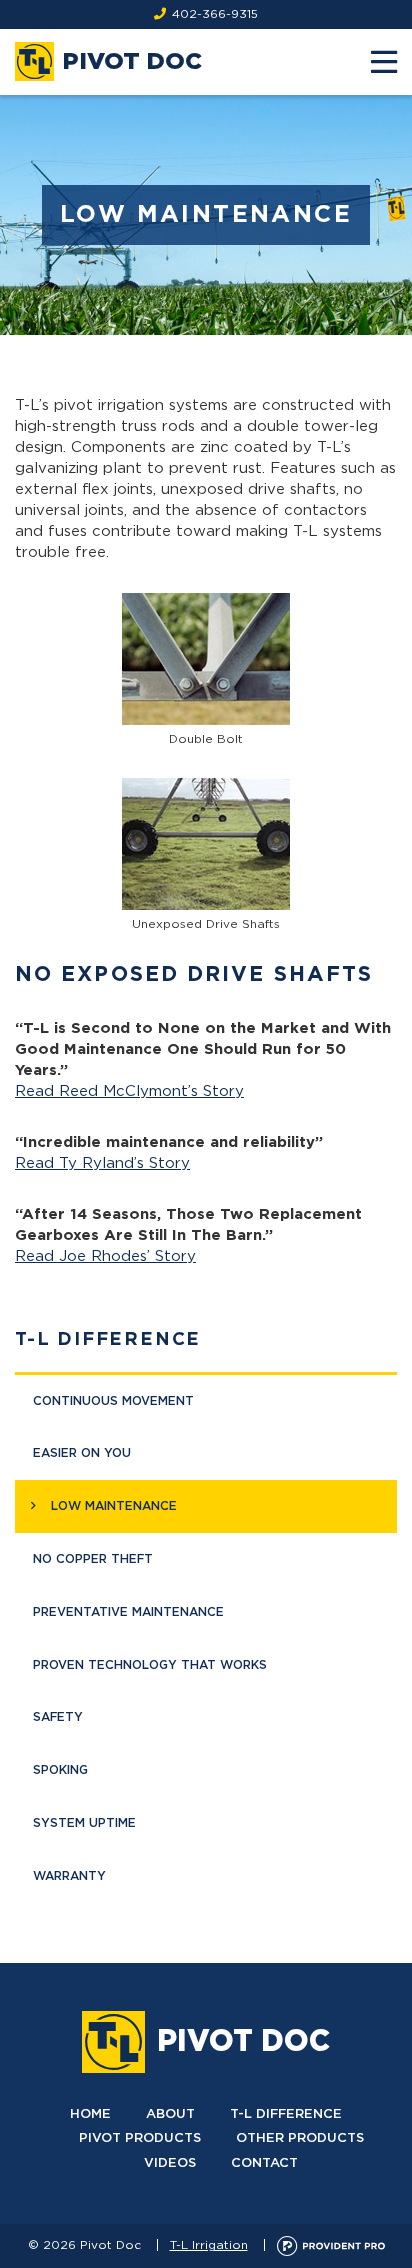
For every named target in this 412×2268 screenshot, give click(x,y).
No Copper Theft (93, 1559)
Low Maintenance (114, 1506)
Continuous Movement (113, 1401)
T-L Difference (108, 1340)
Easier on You (82, 1453)
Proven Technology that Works (150, 1665)
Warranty (69, 1876)
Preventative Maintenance (128, 1612)
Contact (264, 2163)
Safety (58, 1717)
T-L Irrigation (209, 2245)
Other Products (300, 2138)
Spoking (60, 1770)
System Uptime (84, 1823)
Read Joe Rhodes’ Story (105, 1256)
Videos (170, 2163)
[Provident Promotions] (331, 2245)
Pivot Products (140, 2138)
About (170, 2114)
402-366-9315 (215, 14)
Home (90, 2114)
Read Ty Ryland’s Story (102, 1163)
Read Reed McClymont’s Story (129, 1091)
